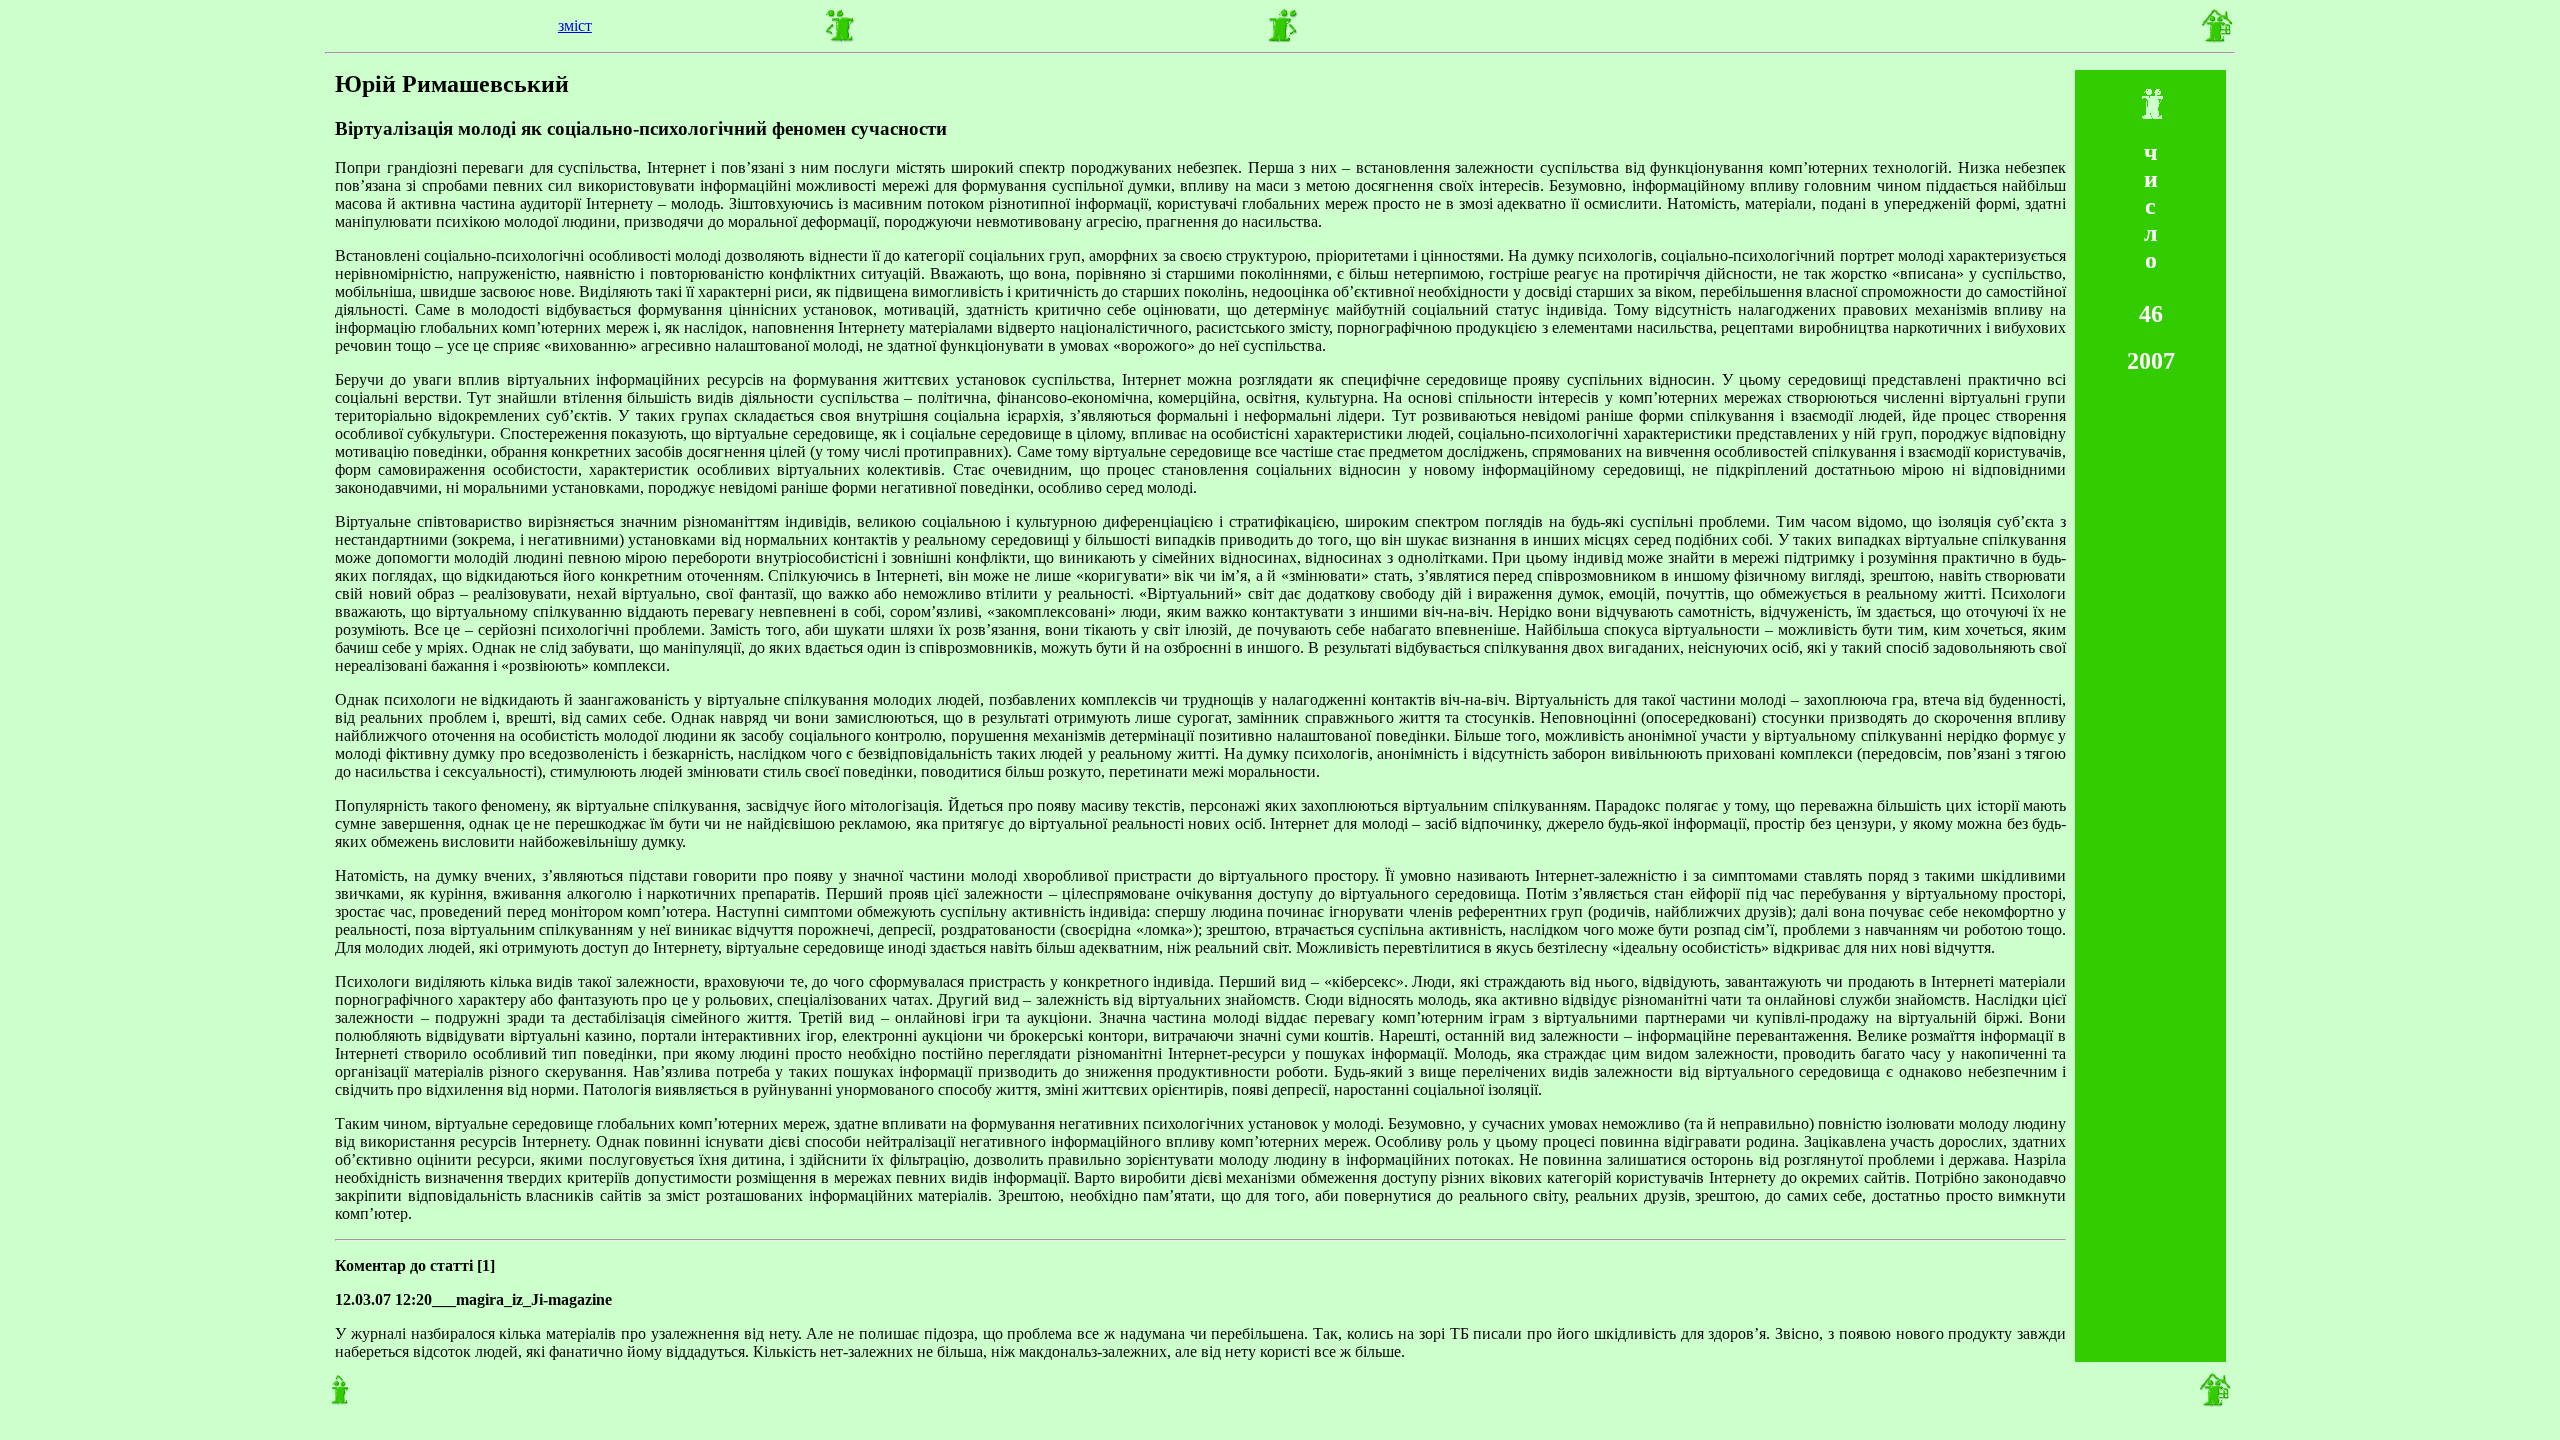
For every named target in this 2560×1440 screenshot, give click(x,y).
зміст (575, 25)
